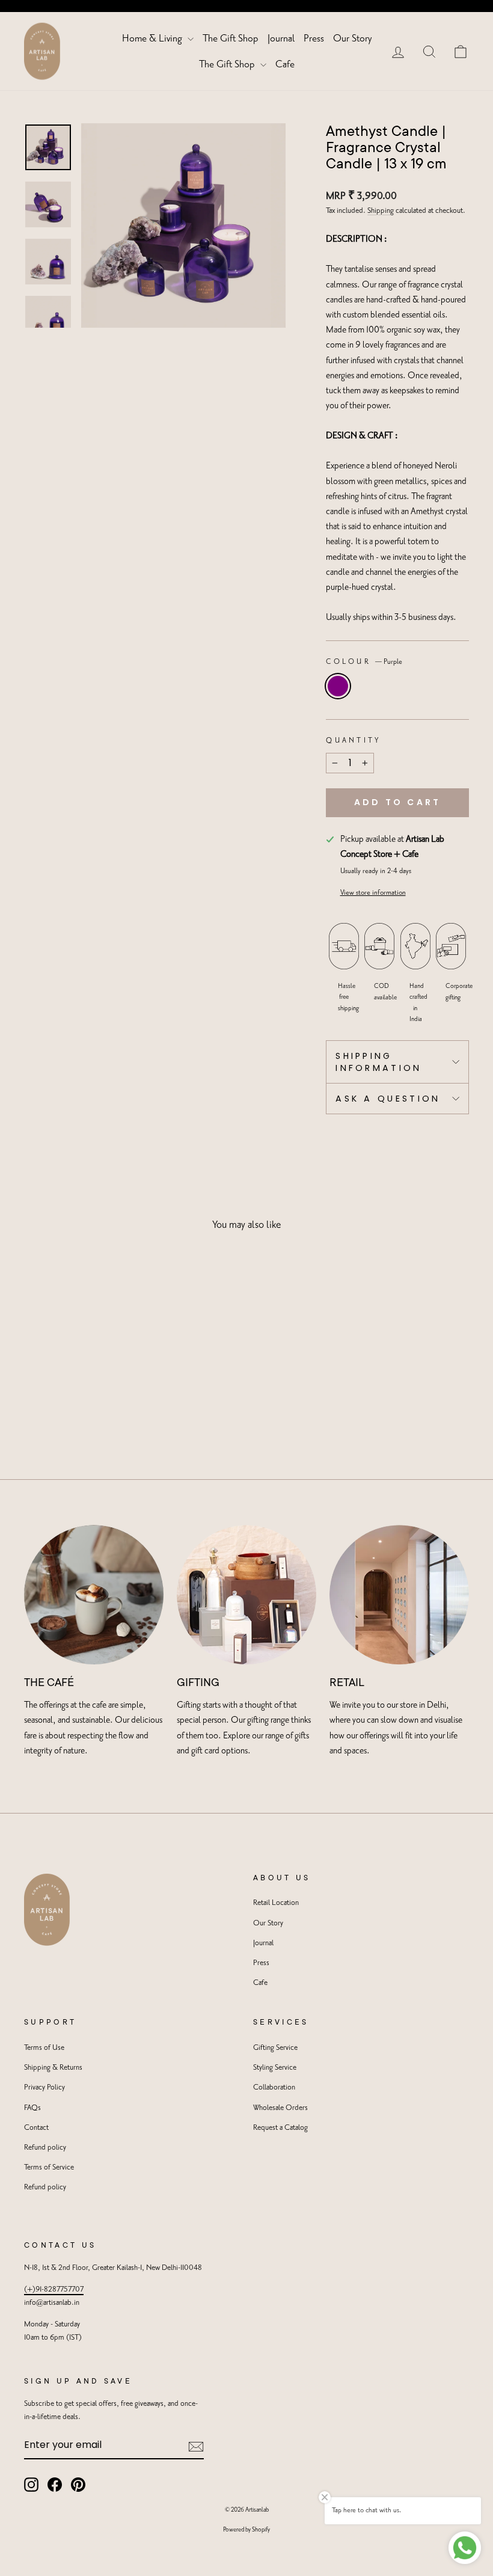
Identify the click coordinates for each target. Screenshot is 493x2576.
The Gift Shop (231, 38)
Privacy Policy (44, 2087)
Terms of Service (49, 2167)
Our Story (352, 38)
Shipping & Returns (53, 2068)
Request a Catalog (280, 2128)
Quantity (354, 741)
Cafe (285, 64)
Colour (364, 662)
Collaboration (274, 2087)
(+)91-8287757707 (54, 2289)
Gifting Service (275, 2048)
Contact (36, 2128)
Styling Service (275, 2068)
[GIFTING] (246, 1595)
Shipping (381, 211)
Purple (338, 686)
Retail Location (276, 1903)
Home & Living (153, 38)
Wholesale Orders (280, 2108)
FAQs (32, 2108)
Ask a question (388, 1099)
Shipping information (379, 1062)
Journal (281, 38)
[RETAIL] (399, 1595)
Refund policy (45, 2148)
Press (314, 38)
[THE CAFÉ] (94, 1595)
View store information (373, 893)
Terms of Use (44, 2048)
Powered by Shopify (246, 2530)
